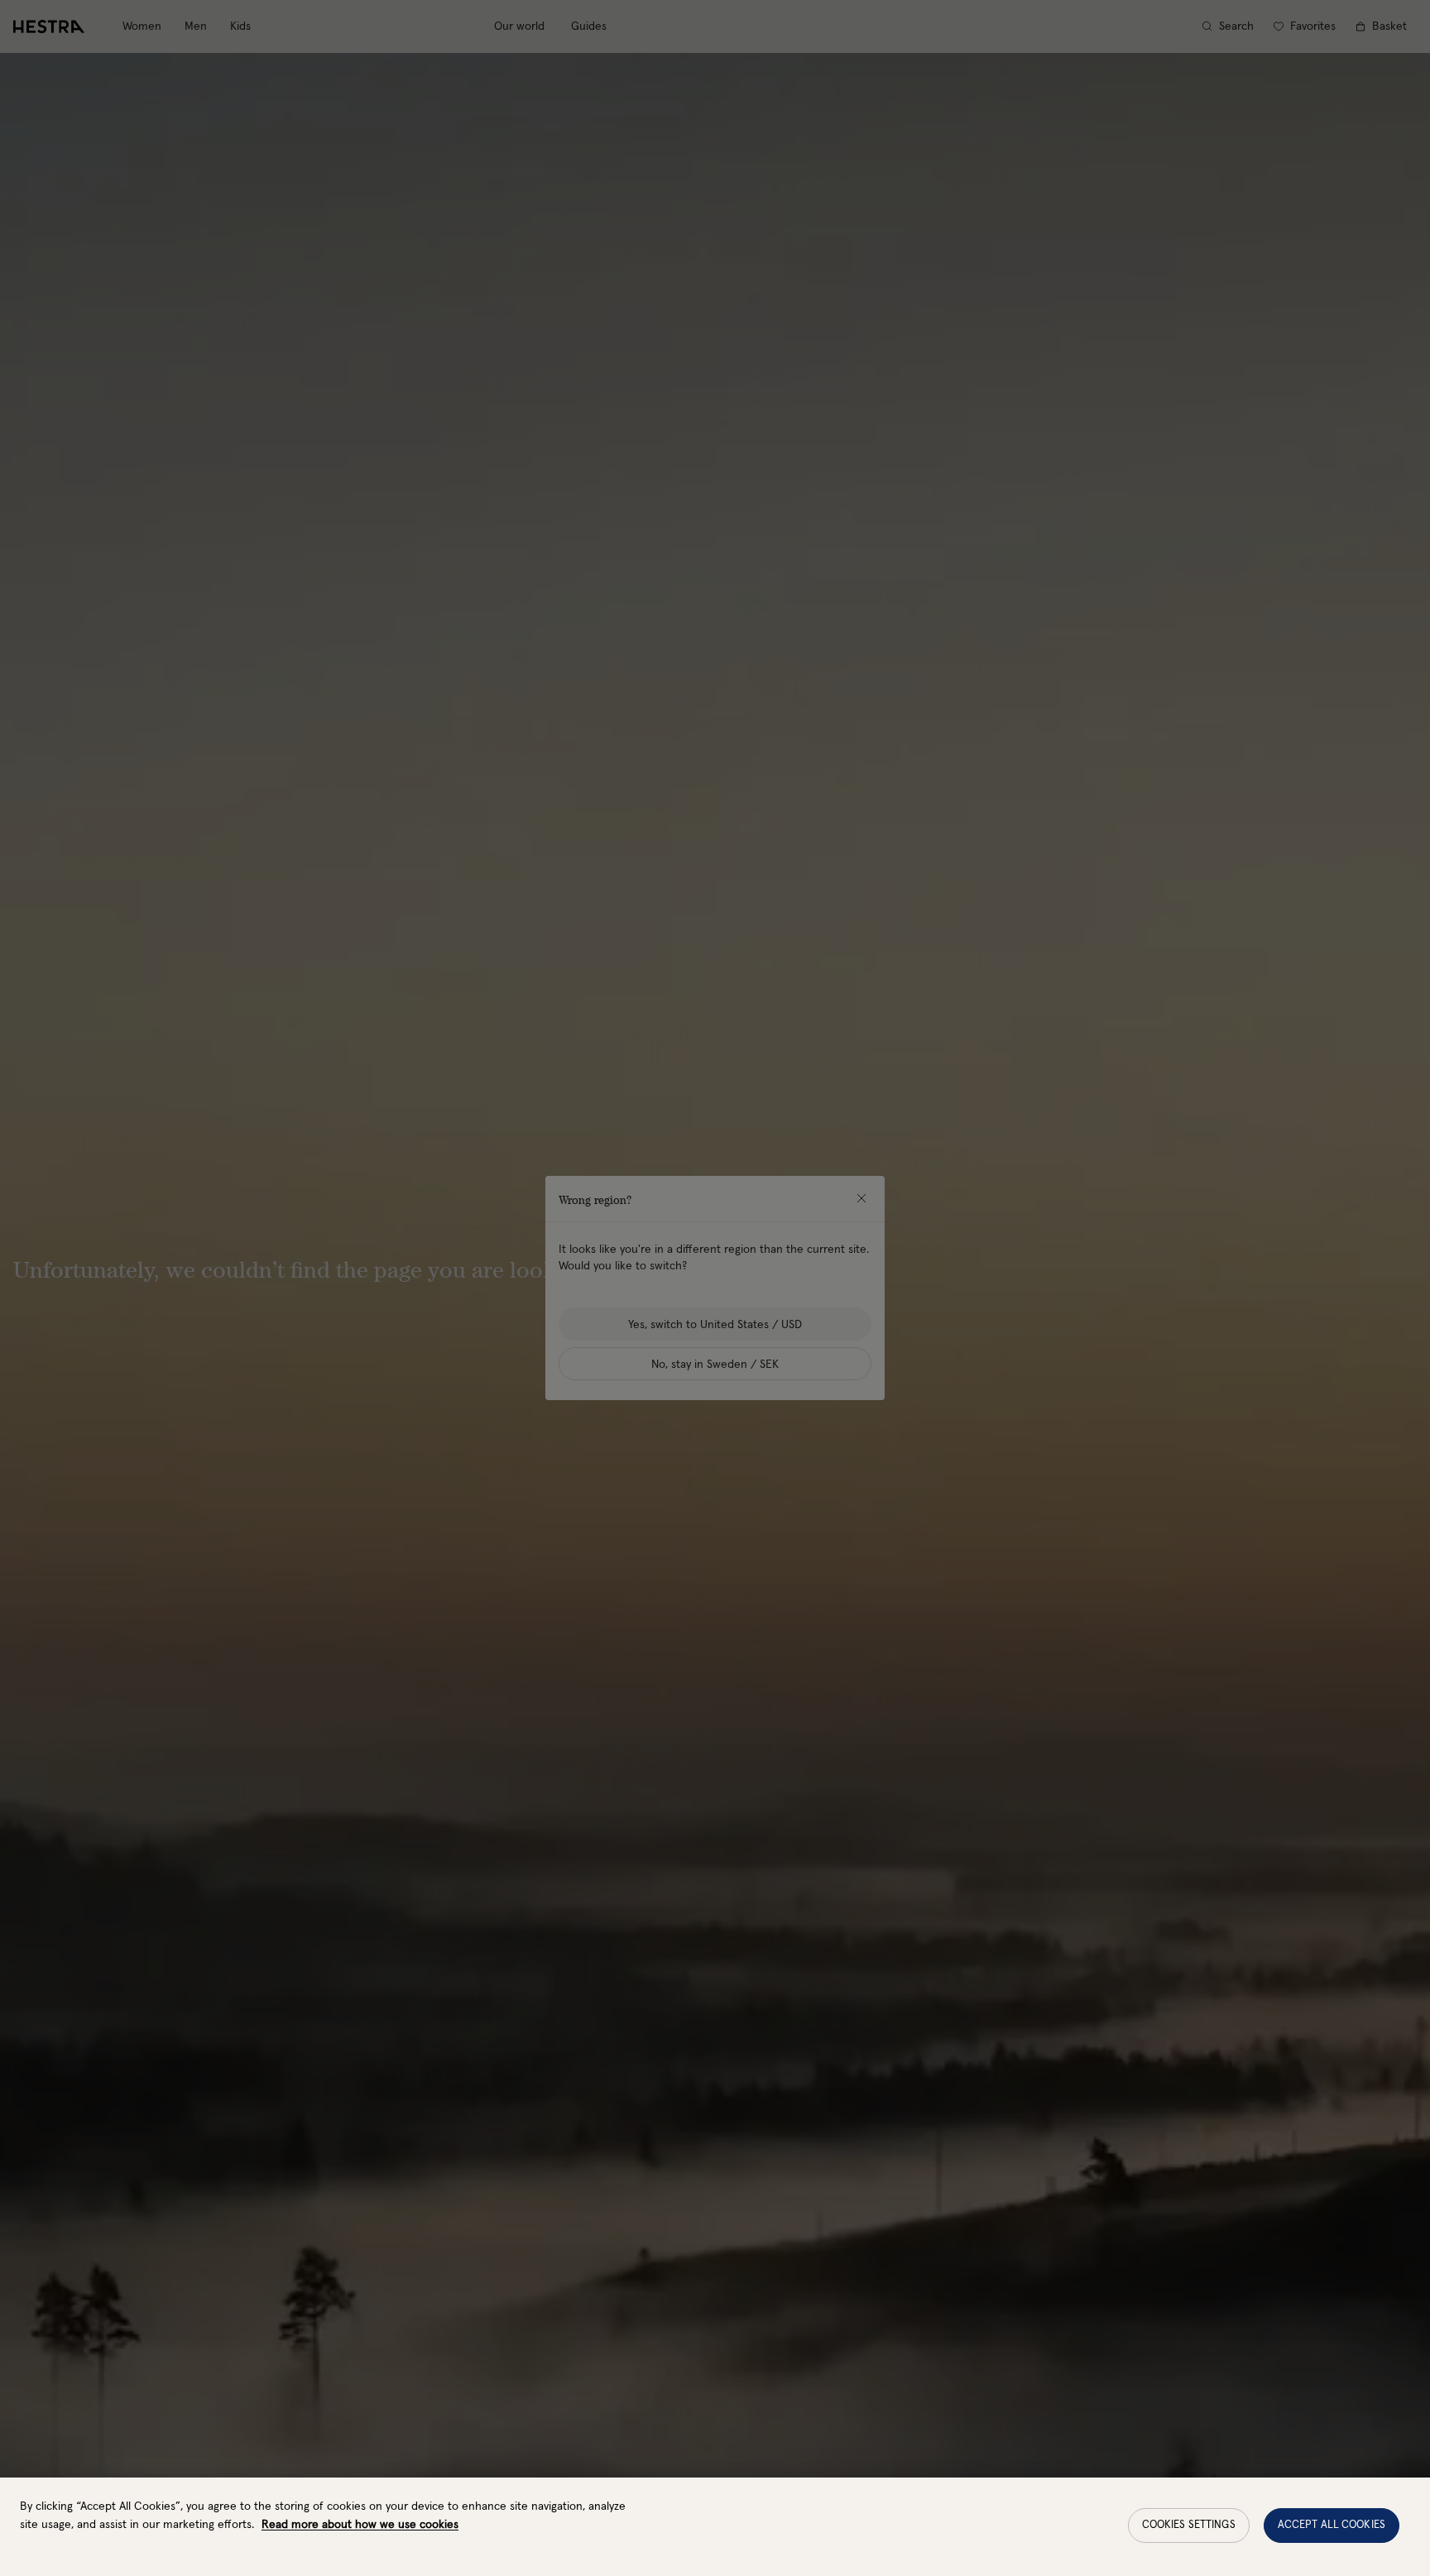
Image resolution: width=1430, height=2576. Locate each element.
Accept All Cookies (1332, 2525)
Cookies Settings (1189, 2525)
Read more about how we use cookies (360, 2525)
